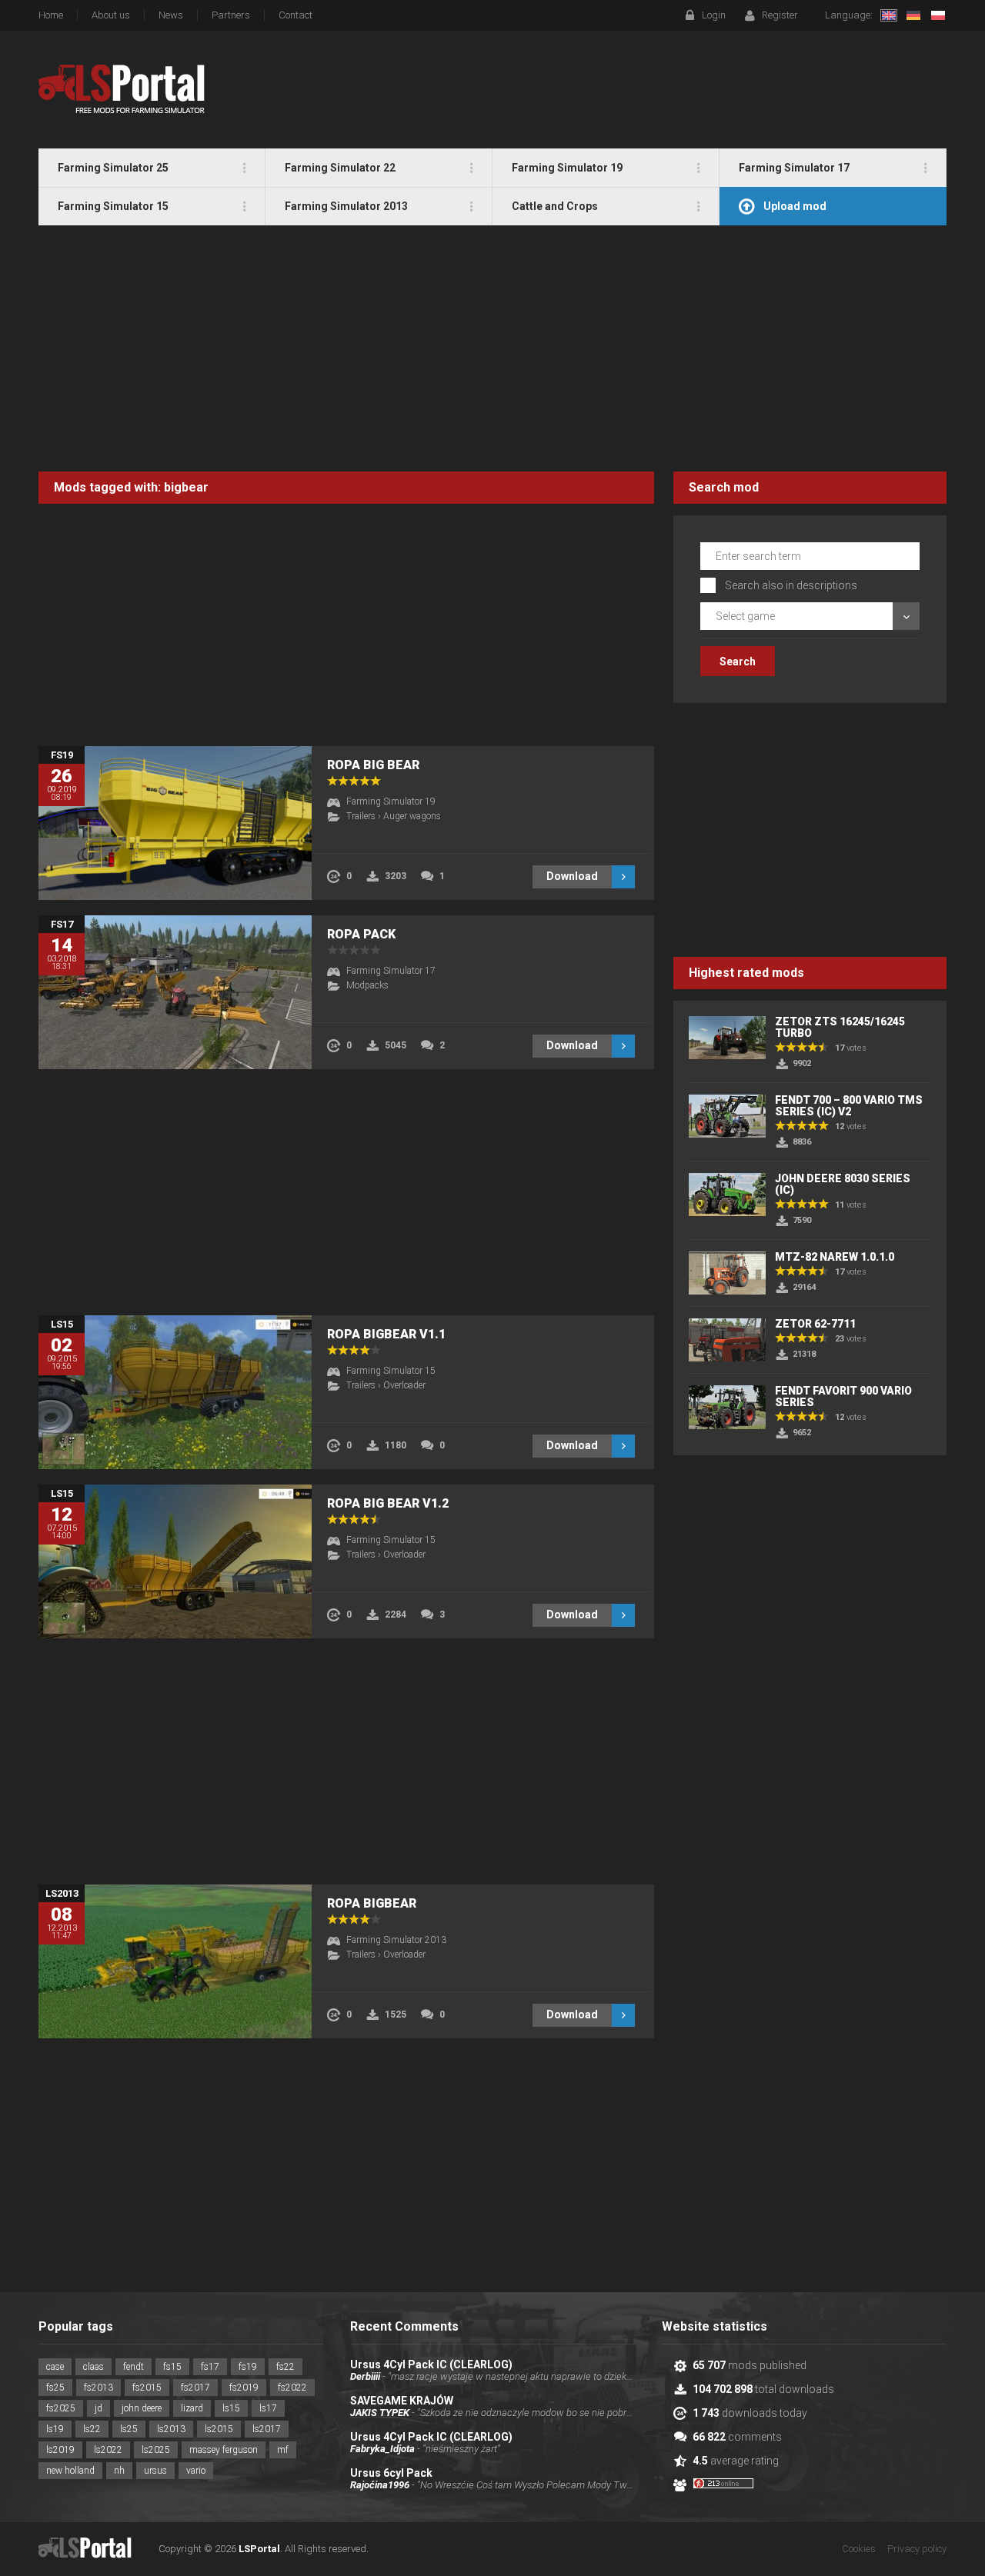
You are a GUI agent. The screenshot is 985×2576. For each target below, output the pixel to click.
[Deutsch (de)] (913, 15)
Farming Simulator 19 (391, 801)
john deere (142, 2408)
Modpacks (367, 985)
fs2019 (244, 2388)
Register (780, 15)
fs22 (285, 2367)
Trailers (361, 816)
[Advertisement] (492, 348)
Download (572, 876)
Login (714, 15)
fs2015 (147, 2388)
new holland (70, 2471)
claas (93, 2367)
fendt (134, 2367)
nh (119, 2471)
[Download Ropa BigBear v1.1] (175, 1392)
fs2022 (292, 2388)
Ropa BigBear (372, 1903)
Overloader (404, 1385)
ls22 (92, 2429)
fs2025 (61, 2408)
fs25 (55, 2388)
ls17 (268, 2408)
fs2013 (98, 2388)
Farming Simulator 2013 (396, 1940)
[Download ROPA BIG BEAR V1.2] (175, 1561)
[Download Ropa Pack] (175, 992)
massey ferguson (224, 2450)
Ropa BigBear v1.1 (386, 1334)
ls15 (231, 2408)
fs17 (210, 2367)
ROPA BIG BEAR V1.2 (388, 1503)
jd (98, 2408)
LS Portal (122, 89)
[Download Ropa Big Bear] (175, 823)
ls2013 (171, 2429)
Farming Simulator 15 (391, 1371)
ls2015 (219, 2429)
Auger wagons (412, 816)
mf (283, 2450)
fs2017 (195, 2388)
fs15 (172, 2367)
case (55, 2367)
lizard (192, 2408)
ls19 (55, 2429)
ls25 (129, 2429)
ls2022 (108, 2450)
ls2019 (60, 2450)
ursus (155, 2471)
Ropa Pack (361, 934)
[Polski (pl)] (938, 15)
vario (196, 2471)
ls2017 (267, 2429)
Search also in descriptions (791, 585)
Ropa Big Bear (373, 765)
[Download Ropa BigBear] (175, 1961)
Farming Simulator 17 (391, 971)
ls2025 (156, 2450)
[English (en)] (889, 15)
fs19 (248, 2367)
